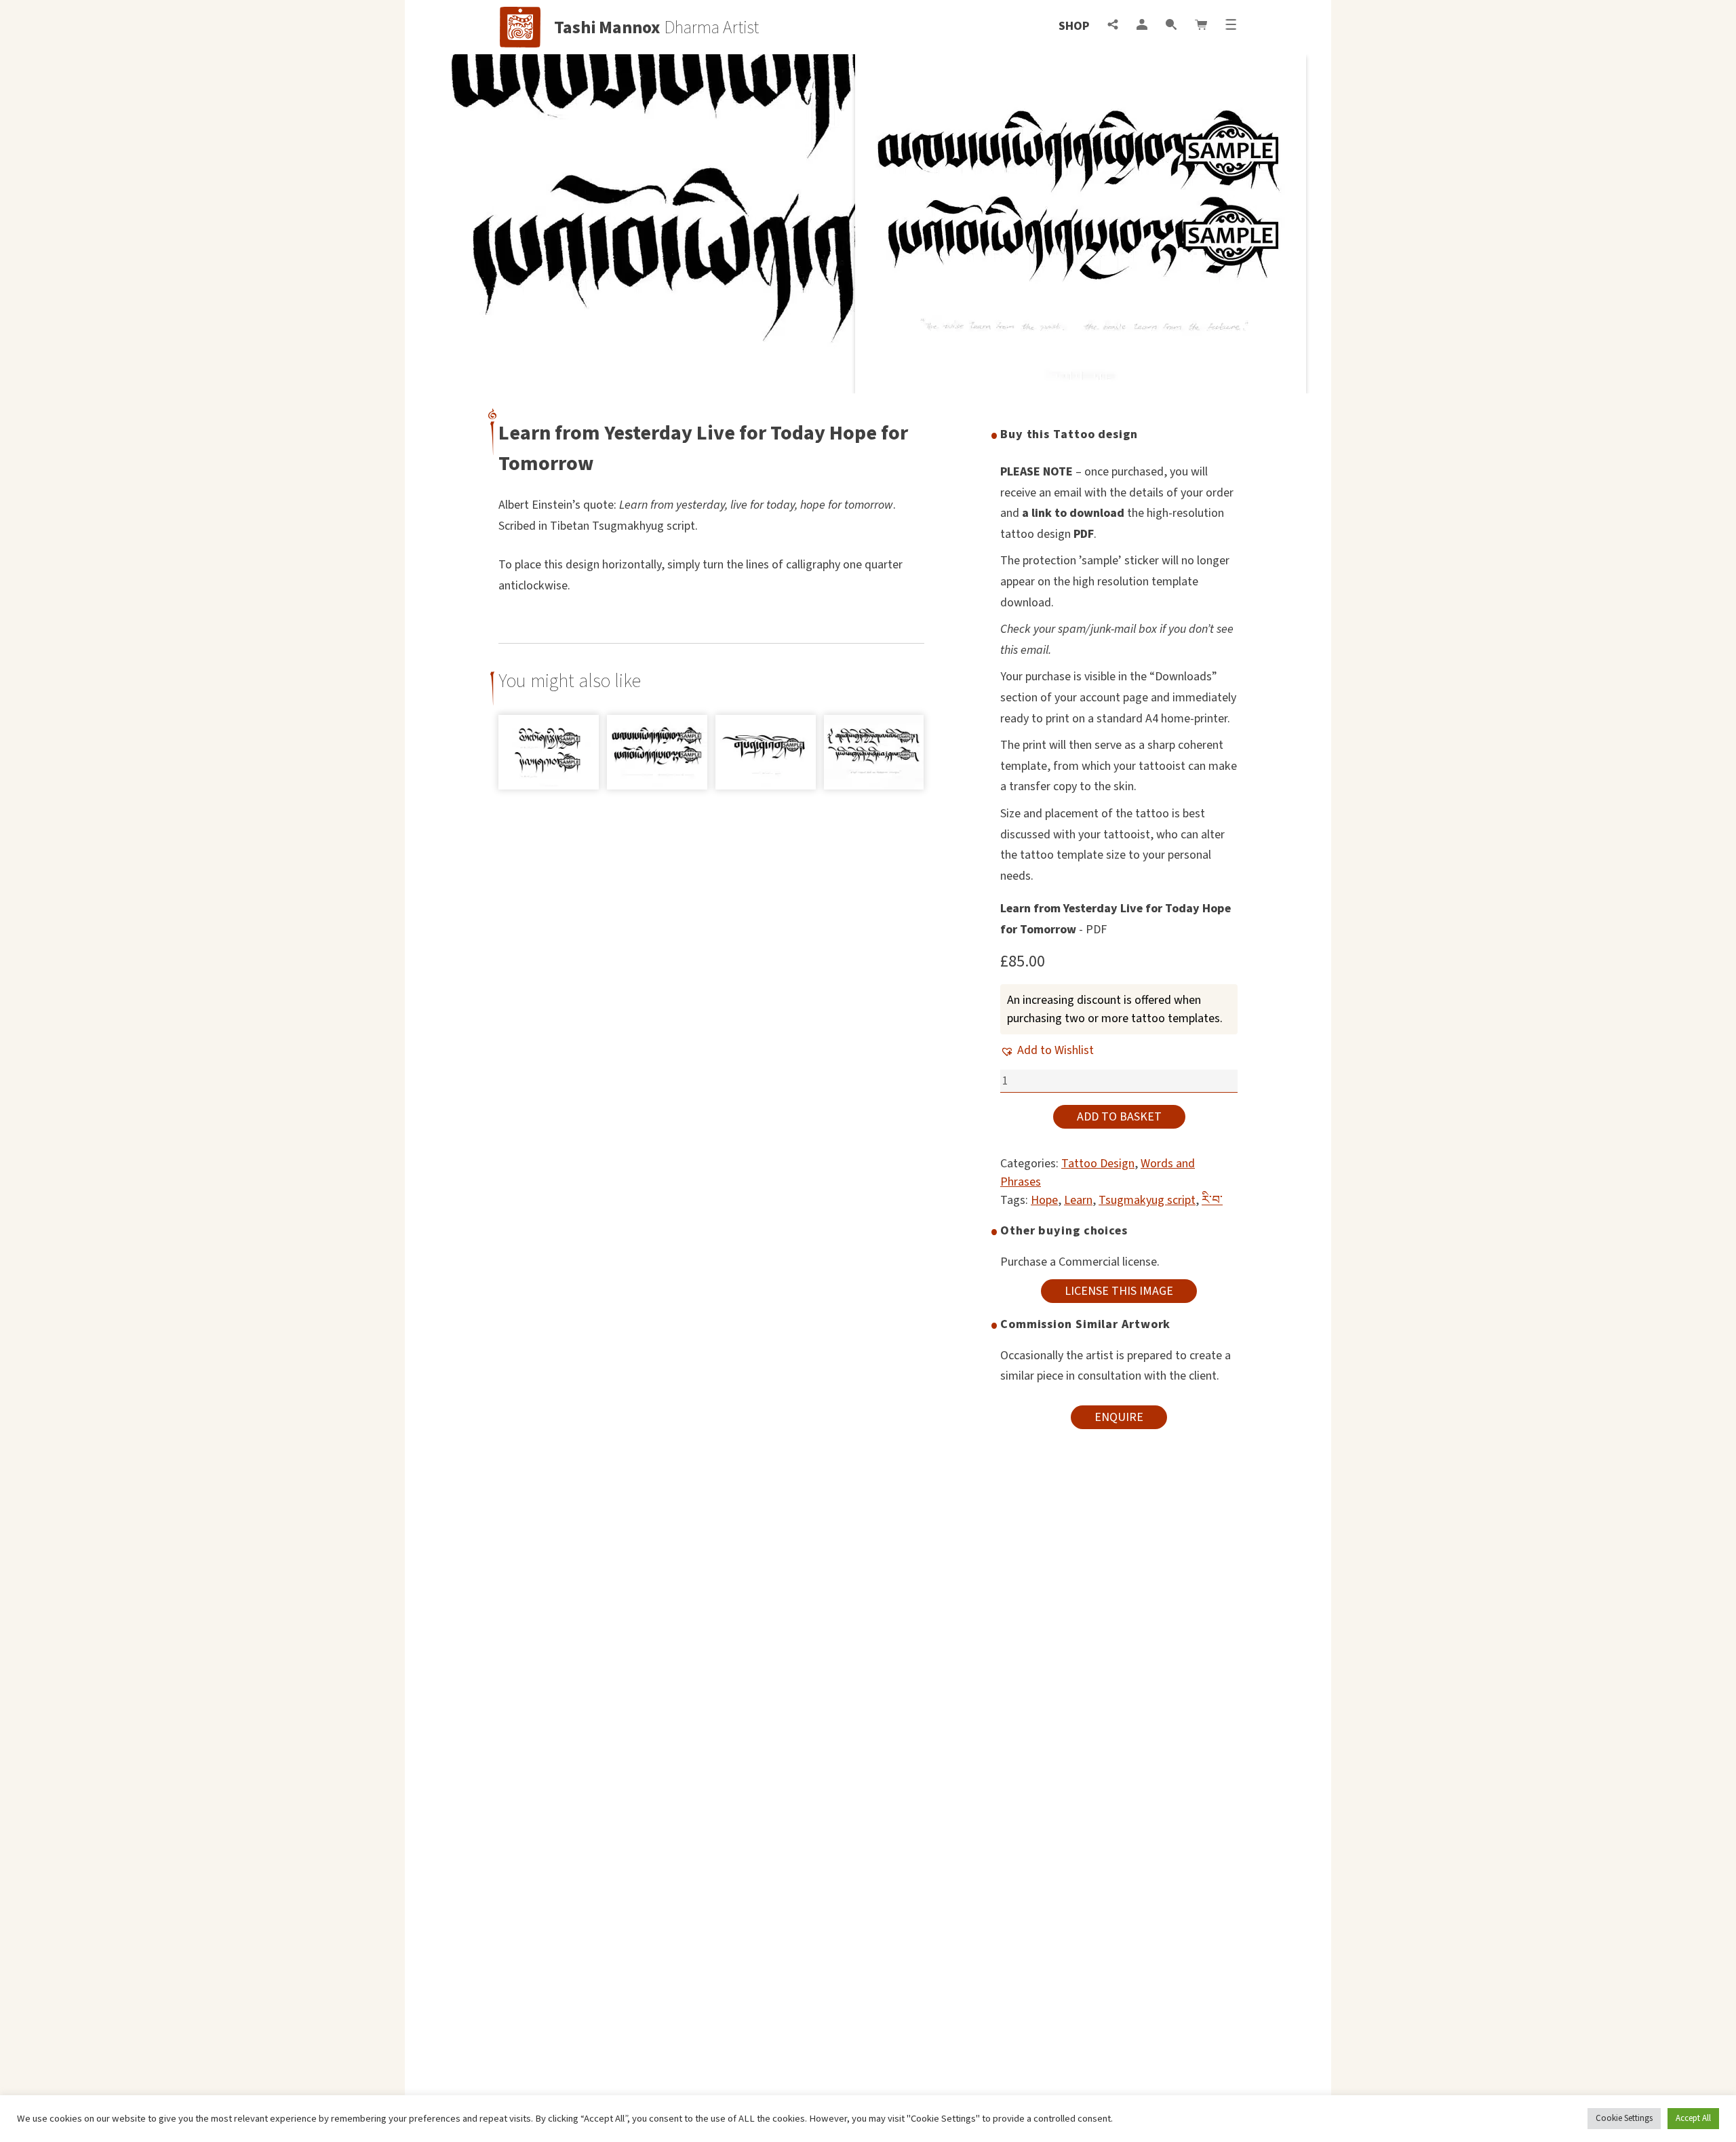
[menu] (1231, 26)
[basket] (1201, 26)
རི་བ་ (1212, 1200)
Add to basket (1119, 1117)
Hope (1044, 1200)
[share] (1113, 26)
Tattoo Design (1098, 1164)
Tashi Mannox (607, 28)
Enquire (1119, 1417)
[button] (1047, 1050)
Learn (1078, 1200)
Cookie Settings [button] (1624, 2118)
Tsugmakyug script (1147, 1200)
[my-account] (1142, 26)
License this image (1119, 1291)
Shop (1074, 26)
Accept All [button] (1693, 2118)
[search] (1171, 26)
